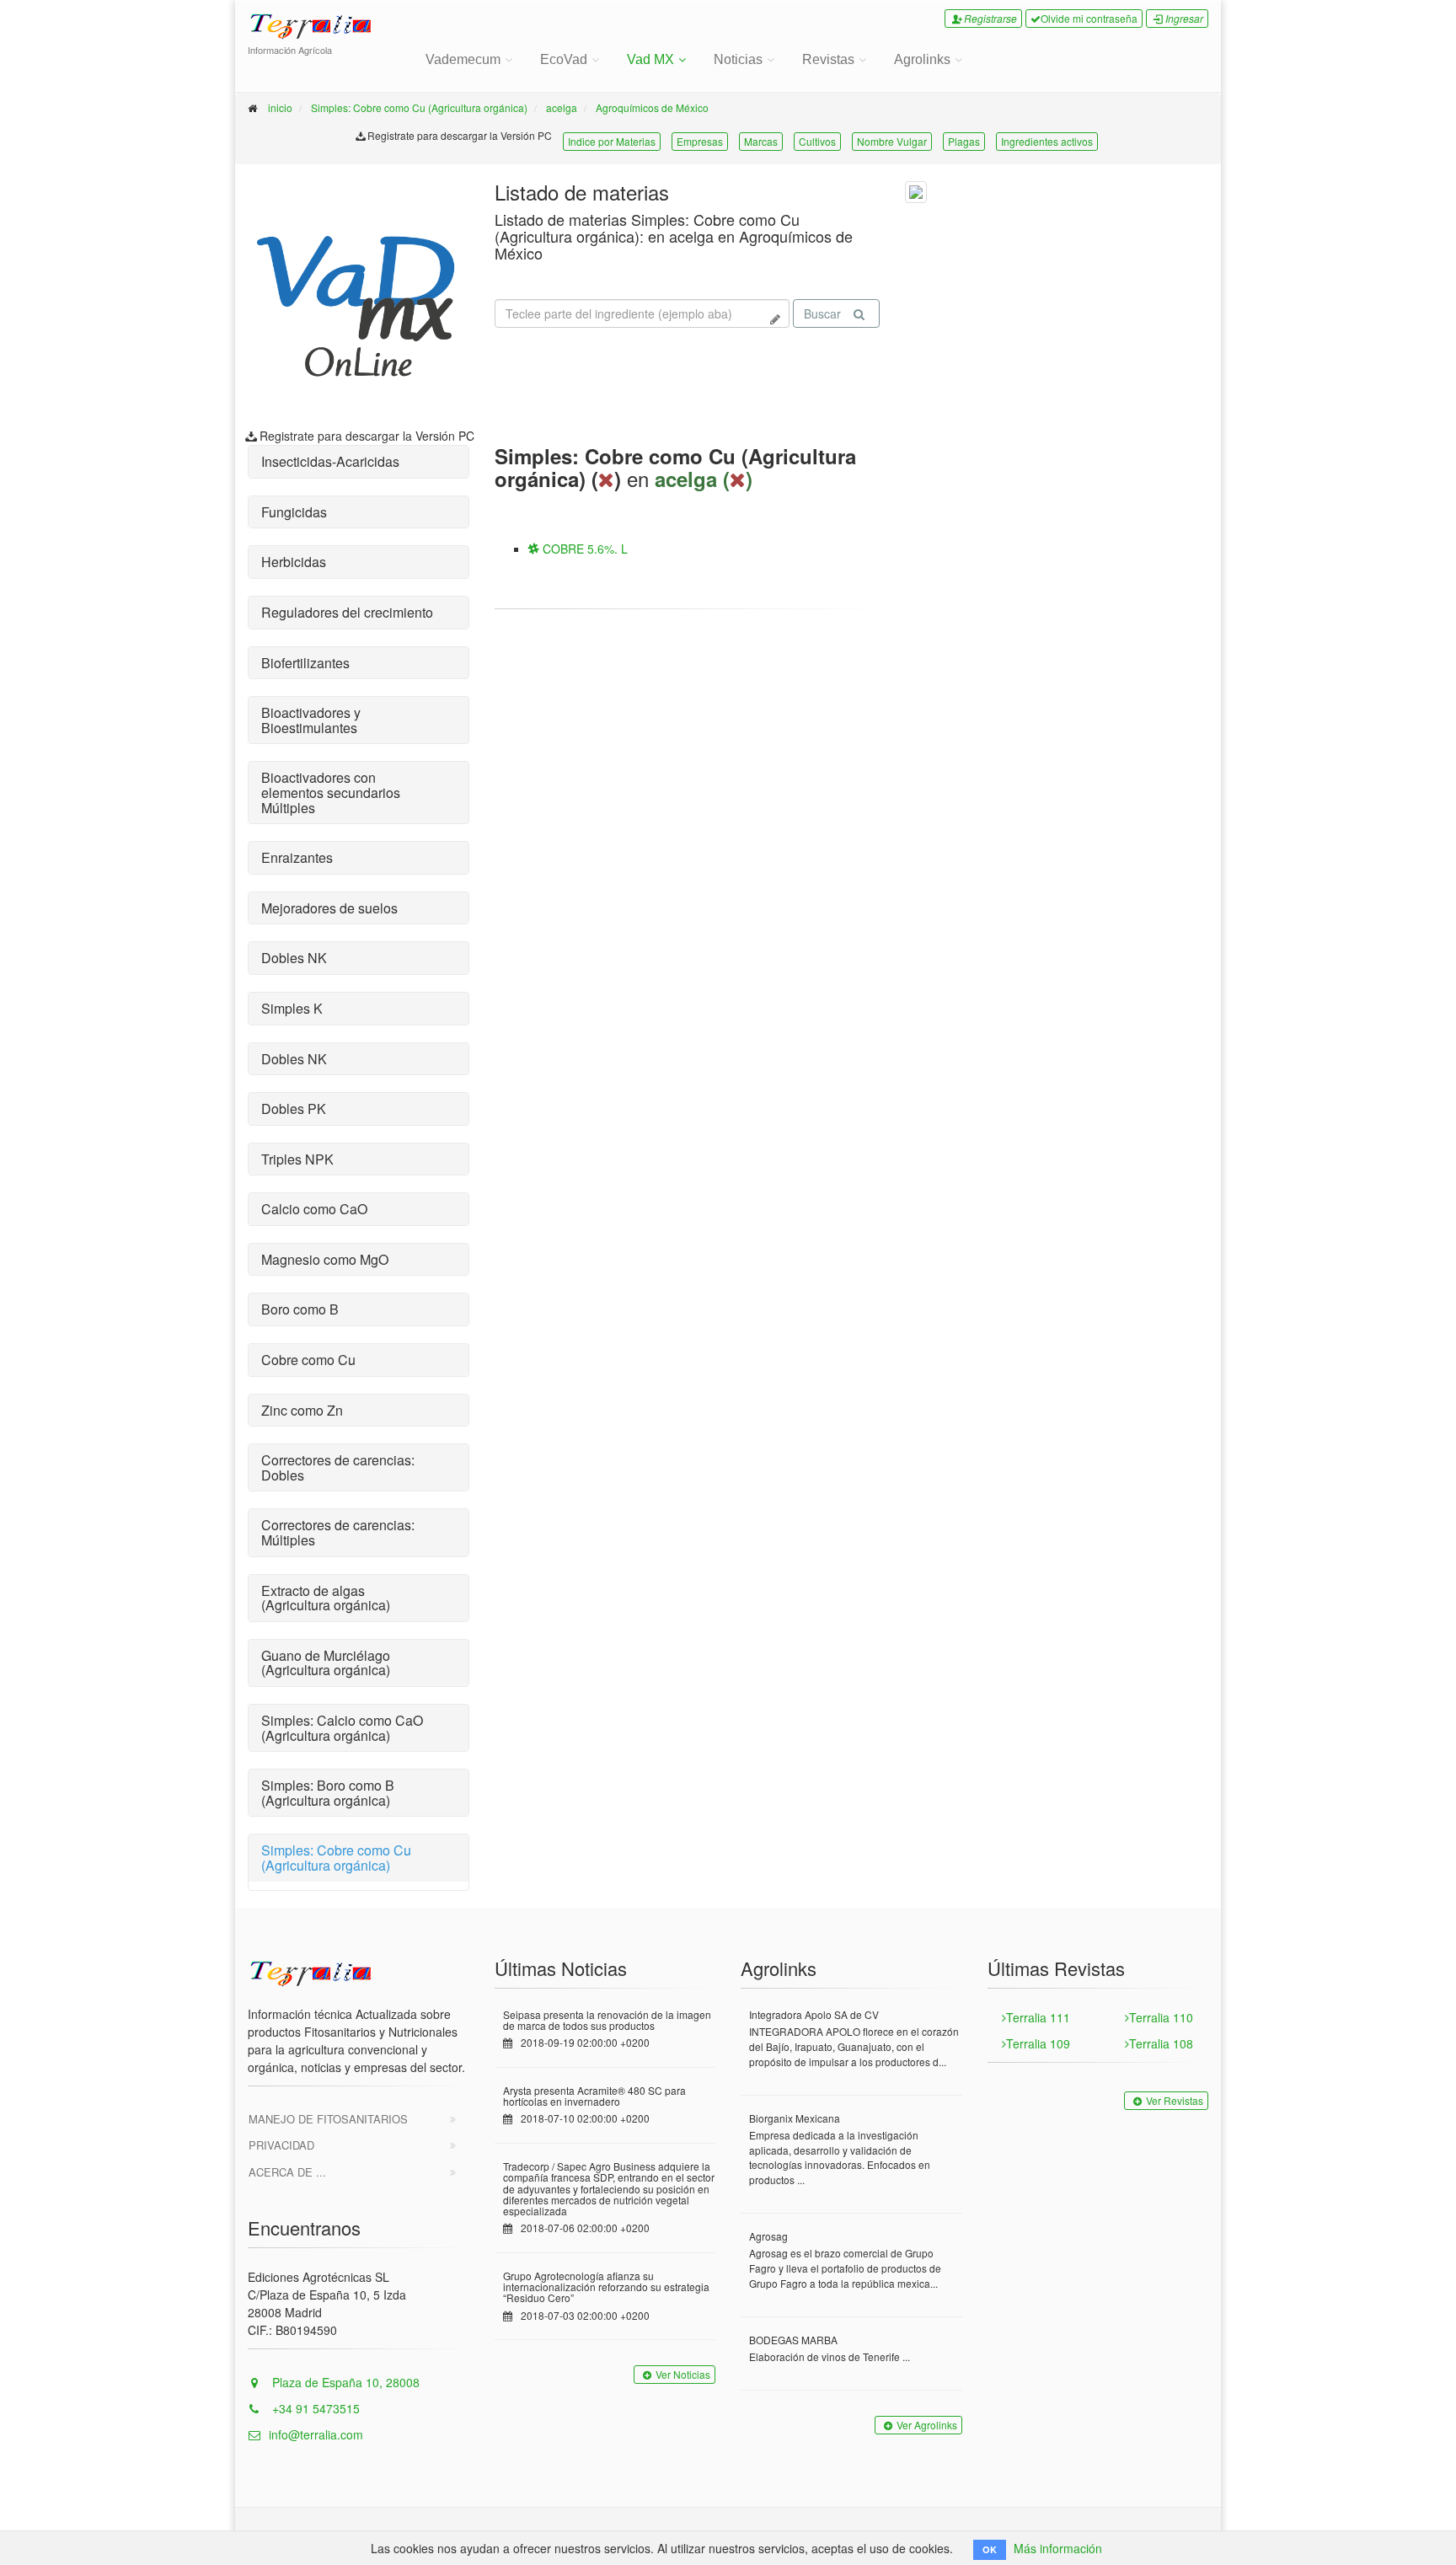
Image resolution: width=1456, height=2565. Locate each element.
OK (990, 2549)
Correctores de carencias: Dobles (338, 1467)
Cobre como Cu (308, 1360)
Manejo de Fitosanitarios (328, 2119)
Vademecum (463, 59)
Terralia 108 (1161, 2043)
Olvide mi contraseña (1089, 18)
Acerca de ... (287, 2172)
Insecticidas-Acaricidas (330, 461)
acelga (562, 107)
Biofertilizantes (305, 663)
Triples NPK (297, 1159)
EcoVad (564, 59)
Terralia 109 (1038, 2043)
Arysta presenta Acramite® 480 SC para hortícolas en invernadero (594, 2096)
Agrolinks (922, 59)
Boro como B (300, 1309)
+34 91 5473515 (314, 2408)
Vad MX (650, 59)
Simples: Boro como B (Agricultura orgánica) (328, 1793)
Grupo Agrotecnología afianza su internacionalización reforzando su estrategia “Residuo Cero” (606, 2287)
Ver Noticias (683, 2374)
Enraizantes (297, 857)
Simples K (292, 1008)
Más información (1058, 2548)
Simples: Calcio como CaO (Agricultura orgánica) (342, 1728)
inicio (280, 107)
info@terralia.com (316, 2434)
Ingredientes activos (1047, 141)
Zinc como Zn (302, 1410)
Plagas (964, 141)
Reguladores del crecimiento (347, 612)
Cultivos (817, 141)
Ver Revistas (1175, 2100)
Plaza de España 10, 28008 (344, 2382)
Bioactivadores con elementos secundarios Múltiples (331, 792)
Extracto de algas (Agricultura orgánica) (326, 1598)
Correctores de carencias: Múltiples (338, 1532)
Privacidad (281, 2145)
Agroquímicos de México (652, 107)
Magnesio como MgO (325, 1259)
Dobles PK (294, 1108)
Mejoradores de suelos (329, 908)
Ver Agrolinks (927, 2425)
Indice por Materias (612, 141)
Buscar (822, 313)
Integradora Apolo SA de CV (814, 2014)
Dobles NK (294, 958)
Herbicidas (294, 562)
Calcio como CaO (314, 1209)
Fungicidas (294, 512)
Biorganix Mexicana (795, 2118)
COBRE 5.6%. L (583, 549)
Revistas (828, 59)
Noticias (738, 59)
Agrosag (768, 2236)
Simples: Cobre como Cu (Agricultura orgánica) (419, 107)
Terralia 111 (1038, 2017)
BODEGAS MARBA (793, 2340)
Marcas (761, 141)
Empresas (700, 141)
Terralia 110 (1161, 2017)
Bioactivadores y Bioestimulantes (311, 720)
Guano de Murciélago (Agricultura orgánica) (326, 1663)
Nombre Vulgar (892, 141)
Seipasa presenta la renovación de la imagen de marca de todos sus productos (607, 2020)
